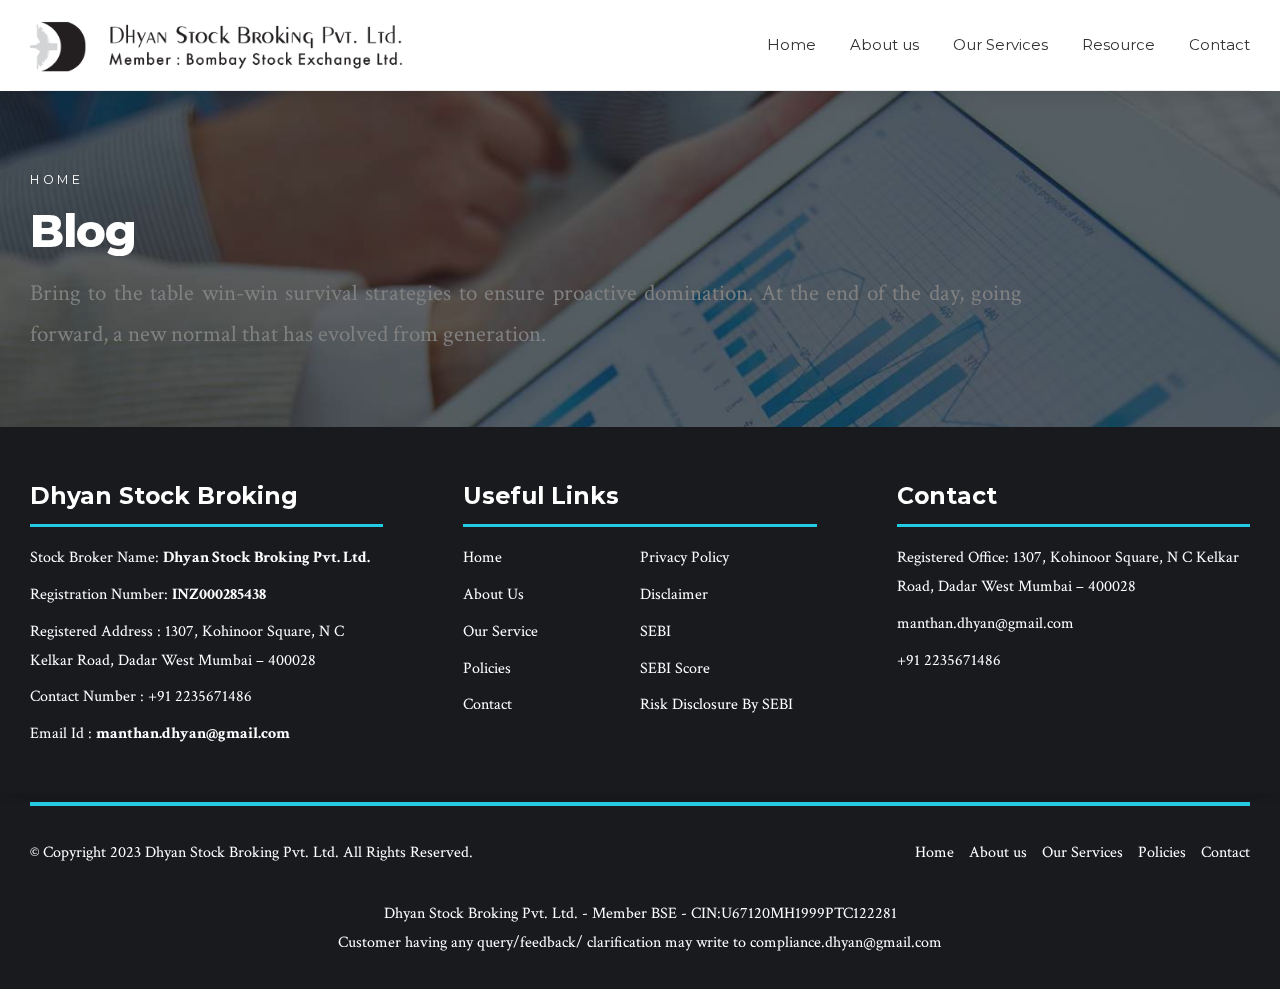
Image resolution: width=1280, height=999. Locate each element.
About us (884, 44)
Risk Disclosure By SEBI (716, 704)
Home (791, 44)
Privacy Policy (684, 557)
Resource (1118, 44)
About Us (493, 594)
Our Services (1000, 44)
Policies (487, 668)
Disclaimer (674, 594)
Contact (1219, 44)
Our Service (500, 631)
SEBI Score (675, 668)
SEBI (655, 631)
